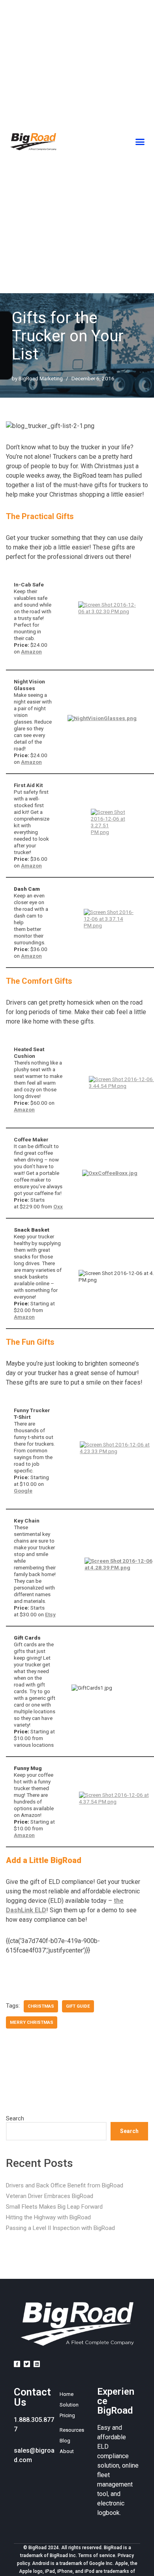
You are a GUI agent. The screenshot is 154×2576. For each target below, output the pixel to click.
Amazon (31, 651)
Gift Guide (78, 2006)
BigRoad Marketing (41, 378)
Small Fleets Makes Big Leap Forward (54, 2207)
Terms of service (97, 2556)
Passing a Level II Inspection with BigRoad (60, 2228)
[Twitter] (27, 2364)
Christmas (41, 2006)
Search (15, 2119)
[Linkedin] (37, 2364)
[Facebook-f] (17, 2364)
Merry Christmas (32, 2022)
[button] (140, 142)
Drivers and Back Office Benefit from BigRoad (65, 2185)
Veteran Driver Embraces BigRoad (50, 2196)
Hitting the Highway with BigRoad (48, 2217)
